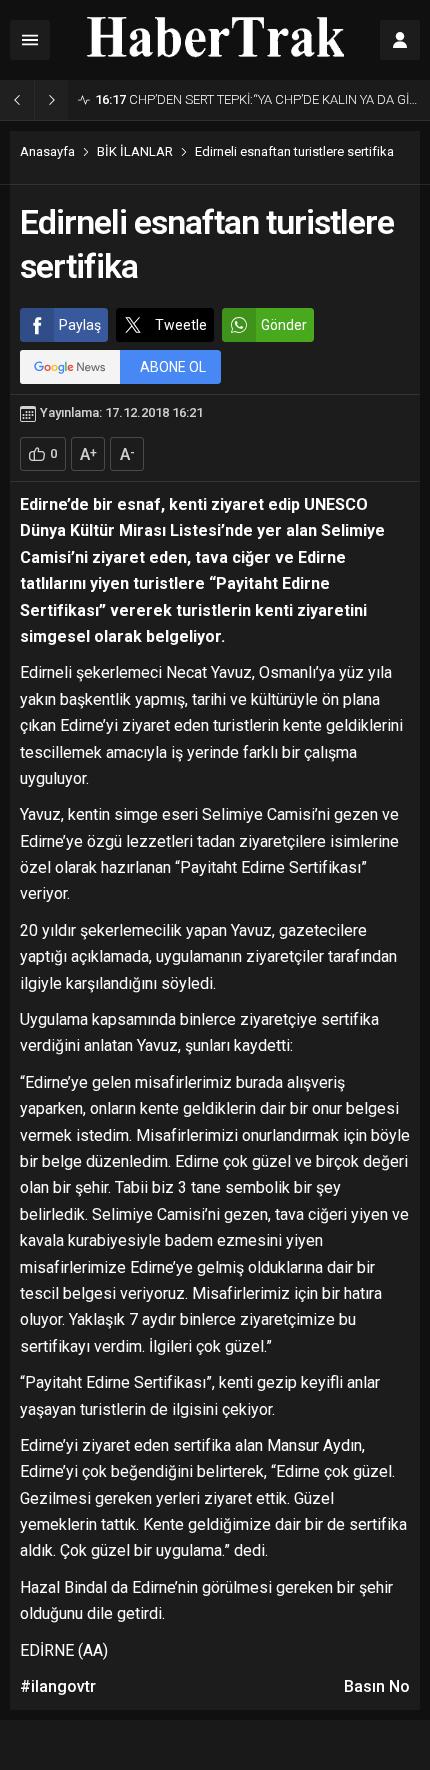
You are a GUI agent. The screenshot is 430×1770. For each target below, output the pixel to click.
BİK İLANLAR (135, 151)
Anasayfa (47, 151)
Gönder (284, 325)
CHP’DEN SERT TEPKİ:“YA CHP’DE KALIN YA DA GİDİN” (257, 99)
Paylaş (80, 325)
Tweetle (181, 325)
